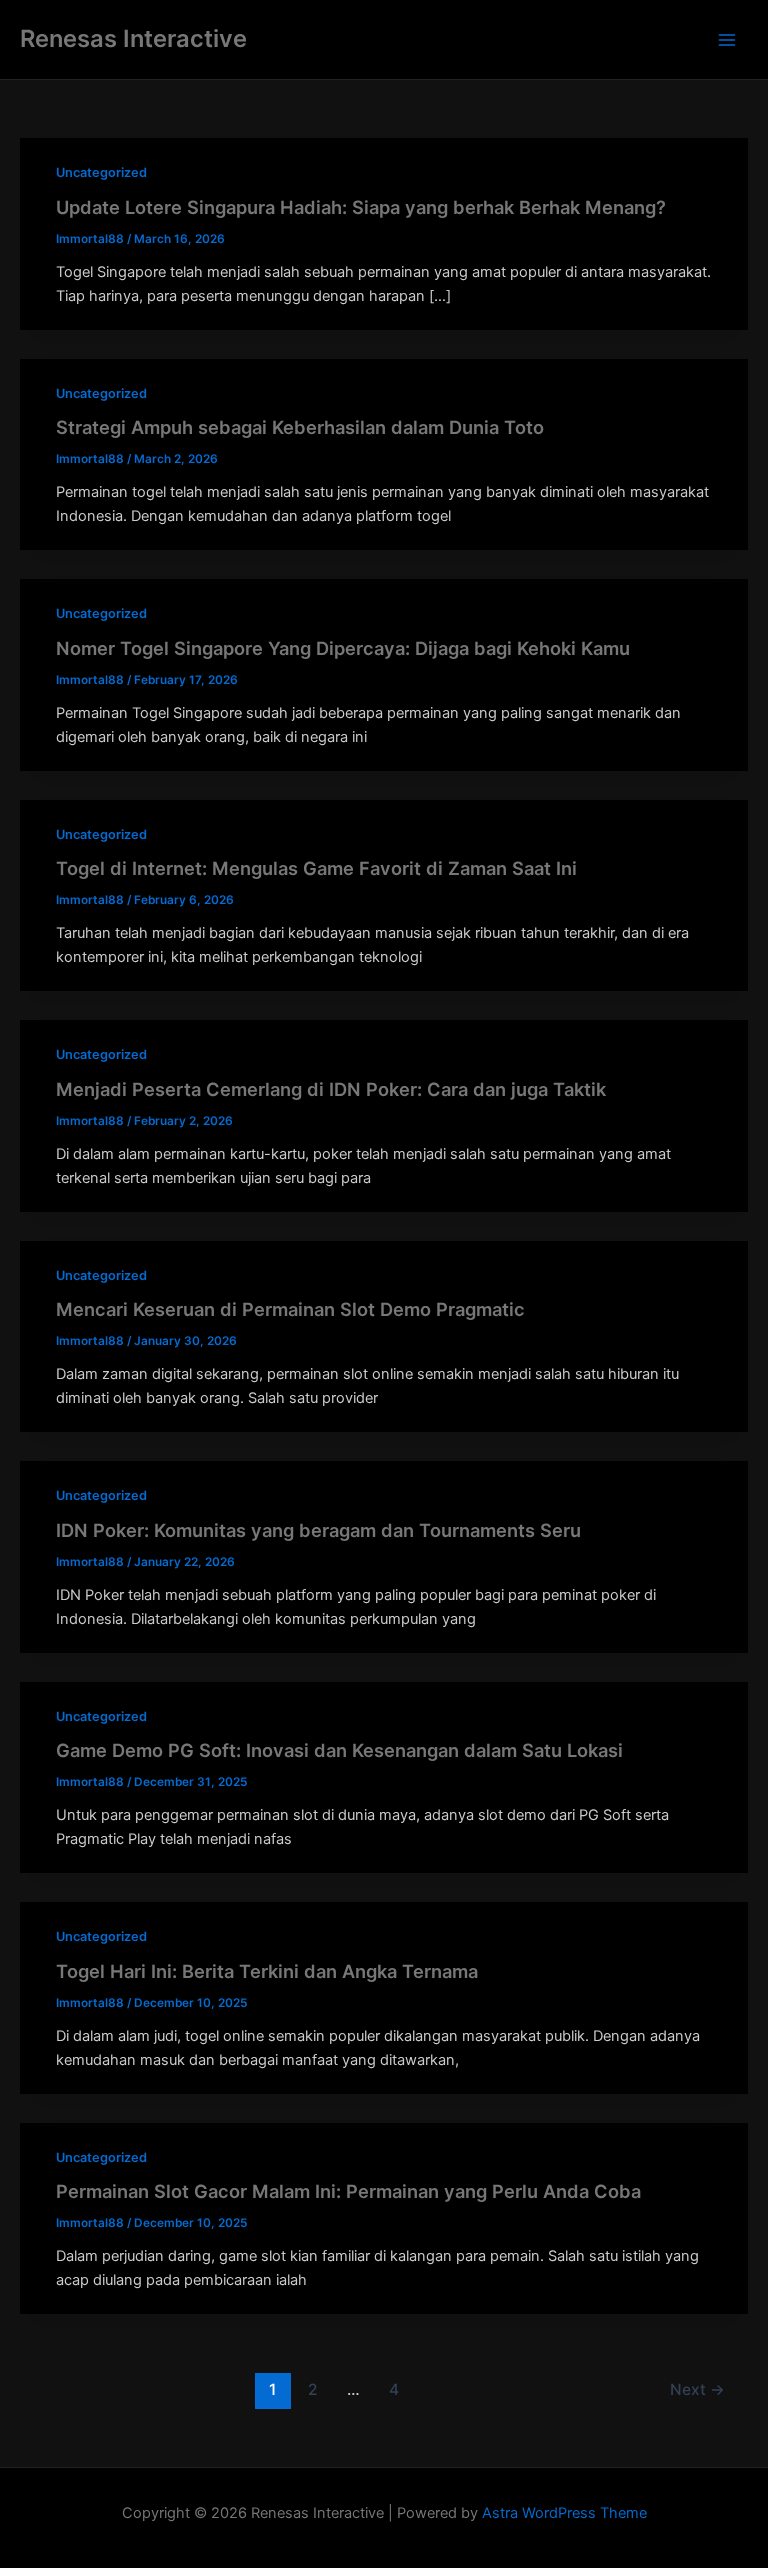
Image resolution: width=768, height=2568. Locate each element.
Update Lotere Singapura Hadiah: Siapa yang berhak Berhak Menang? (361, 207)
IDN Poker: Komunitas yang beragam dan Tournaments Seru (318, 1530)
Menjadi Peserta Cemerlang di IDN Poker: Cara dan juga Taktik (331, 1089)
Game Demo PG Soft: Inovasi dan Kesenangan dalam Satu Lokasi (339, 1750)
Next (697, 2389)
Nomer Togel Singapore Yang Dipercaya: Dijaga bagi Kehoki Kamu (343, 648)
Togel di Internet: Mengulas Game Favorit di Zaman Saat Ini (316, 868)
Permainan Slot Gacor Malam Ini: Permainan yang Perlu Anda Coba (348, 2191)
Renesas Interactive (133, 38)
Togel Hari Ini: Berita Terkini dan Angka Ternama (267, 1971)
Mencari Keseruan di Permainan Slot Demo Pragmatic (290, 1309)
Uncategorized (101, 172)
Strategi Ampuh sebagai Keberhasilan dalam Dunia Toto (300, 427)
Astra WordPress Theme (564, 2513)
